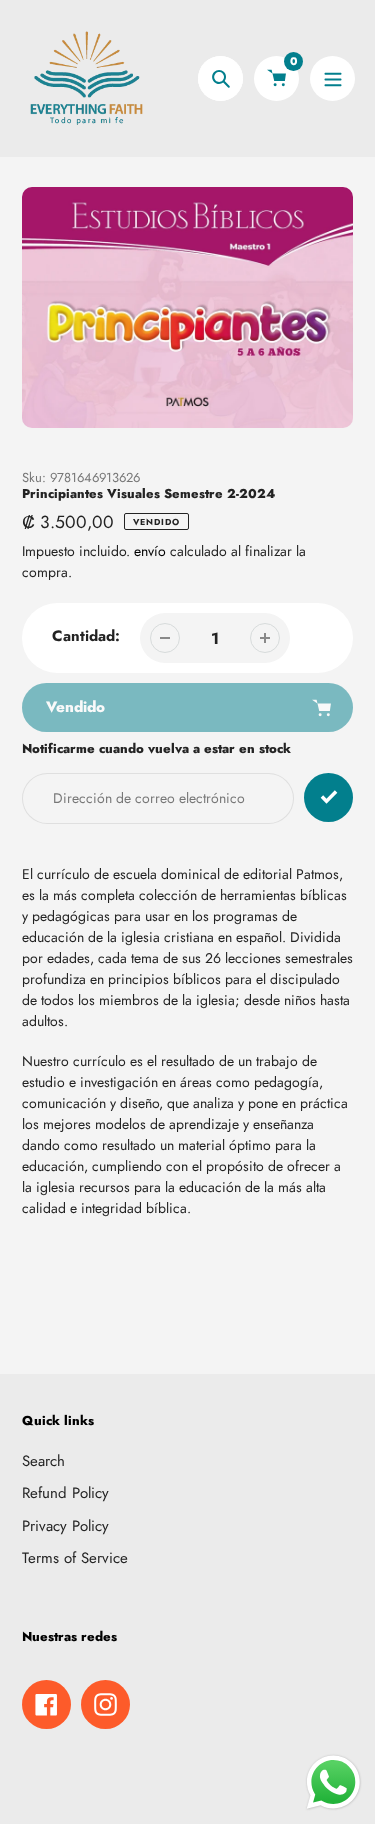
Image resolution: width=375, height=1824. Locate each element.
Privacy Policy (65, 1526)
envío (152, 551)
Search (43, 1461)
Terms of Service (75, 1558)
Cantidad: (86, 636)
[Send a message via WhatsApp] (333, 1782)
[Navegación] (332, 78)
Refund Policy (65, 1493)
